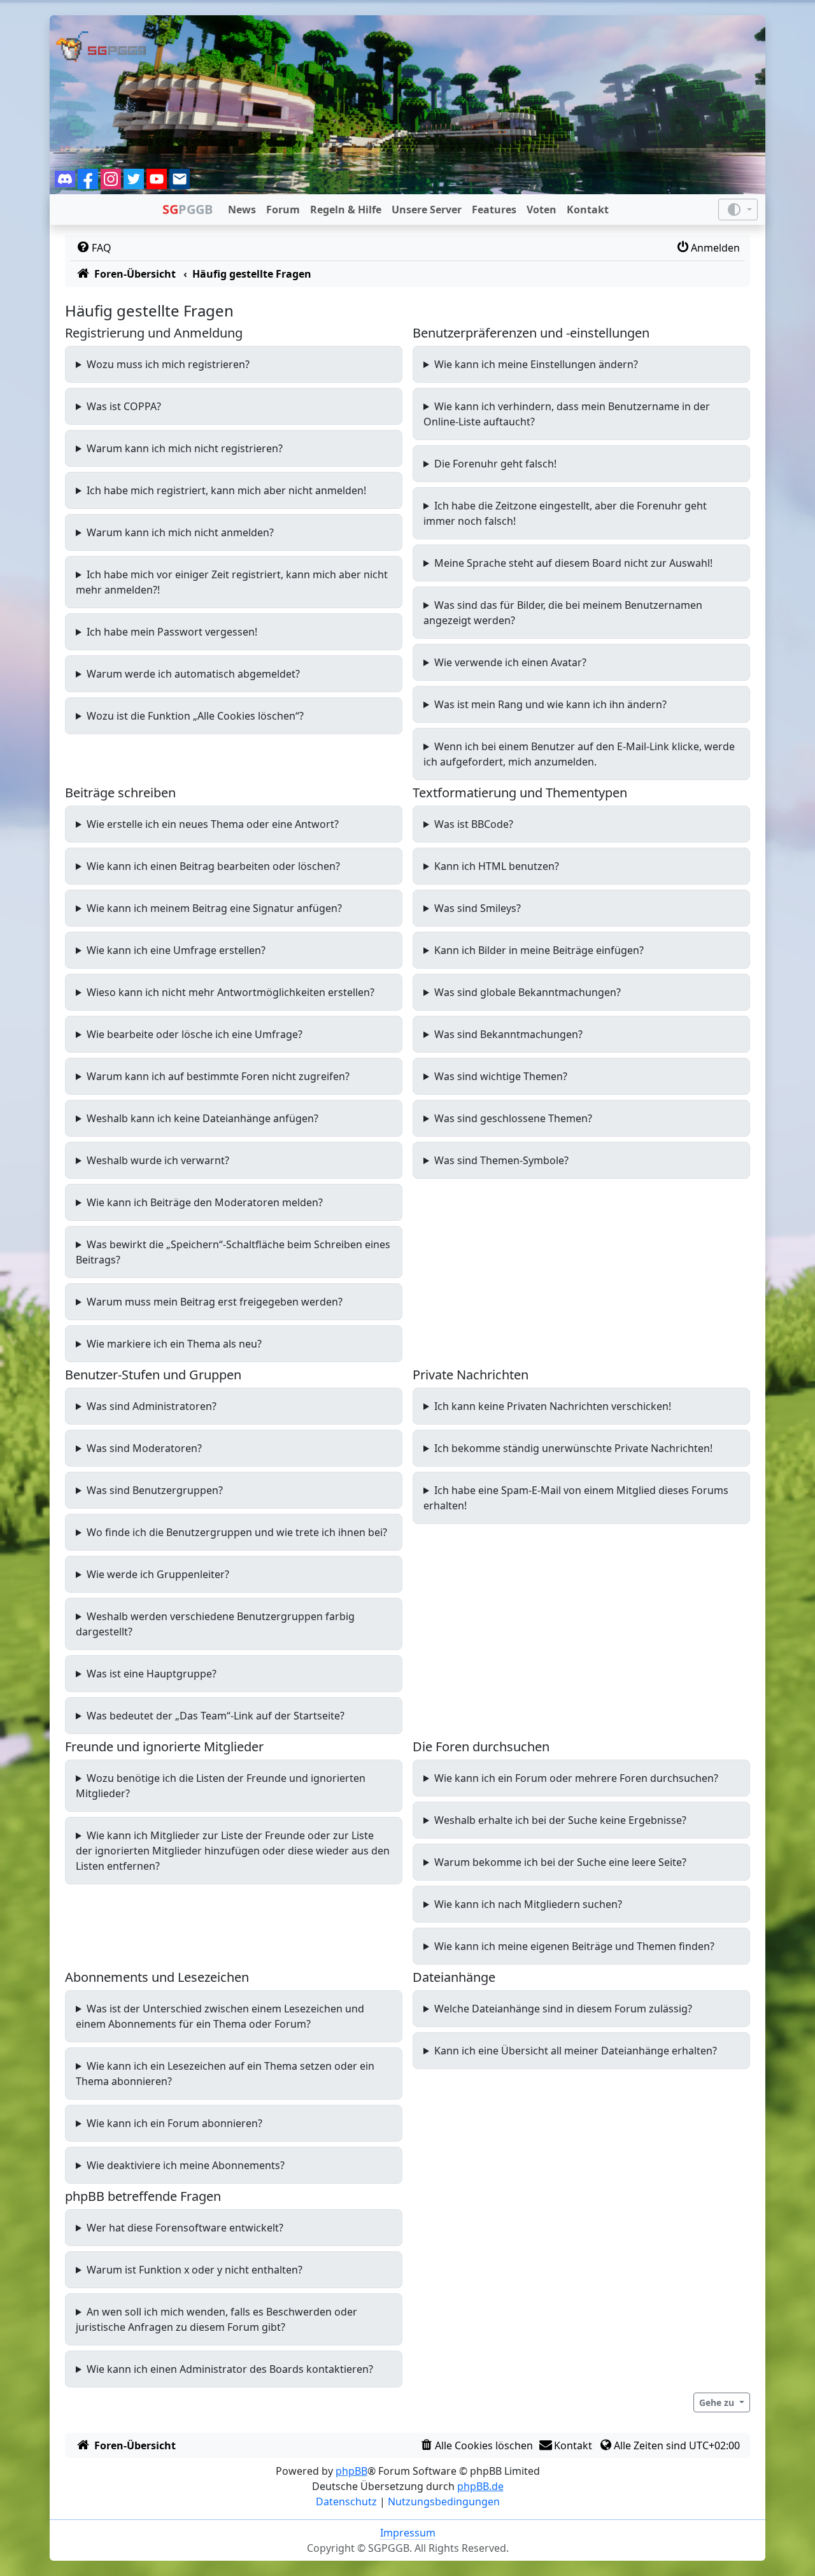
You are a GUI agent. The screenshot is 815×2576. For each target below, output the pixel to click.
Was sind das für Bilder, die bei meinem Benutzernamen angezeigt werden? (563, 613)
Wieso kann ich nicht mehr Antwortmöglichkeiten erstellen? (230, 992)
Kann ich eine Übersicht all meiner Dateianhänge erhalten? (576, 2051)
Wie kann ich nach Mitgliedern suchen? (528, 1904)
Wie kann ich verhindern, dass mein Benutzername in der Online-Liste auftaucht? (567, 414)
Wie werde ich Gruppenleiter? (158, 1574)
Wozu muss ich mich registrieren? (168, 364)
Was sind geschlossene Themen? (513, 1118)
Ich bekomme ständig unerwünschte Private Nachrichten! (573, 1448)
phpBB (351, 2471)
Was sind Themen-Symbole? (501, 1160)
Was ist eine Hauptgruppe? (152, 1674)
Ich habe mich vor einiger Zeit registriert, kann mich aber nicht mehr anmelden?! (232, 582)
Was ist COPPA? (124, 406)
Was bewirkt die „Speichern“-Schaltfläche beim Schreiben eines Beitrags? (233, 1252)
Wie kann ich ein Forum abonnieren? (174, 2123)
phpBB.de (480, 2486)
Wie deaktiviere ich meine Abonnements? (186, 2165)
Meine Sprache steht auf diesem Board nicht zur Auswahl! (573, 563)
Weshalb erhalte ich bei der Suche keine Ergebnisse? (560, 1820)
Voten (542, 210)
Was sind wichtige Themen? (501, 1076)
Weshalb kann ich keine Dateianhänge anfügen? (202, 1118)
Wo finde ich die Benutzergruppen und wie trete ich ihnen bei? (237, 1532)
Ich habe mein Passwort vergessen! (172, 632)
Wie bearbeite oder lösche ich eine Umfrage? (195, 1034)
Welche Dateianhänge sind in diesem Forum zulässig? (563, 2009)
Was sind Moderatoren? (144, 1448)
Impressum (408, 2533)
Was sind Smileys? (478, 908)
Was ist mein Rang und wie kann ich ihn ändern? (550, 704)
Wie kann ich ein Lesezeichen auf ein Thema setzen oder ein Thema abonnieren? (225, 2074)
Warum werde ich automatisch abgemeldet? (193, 674)
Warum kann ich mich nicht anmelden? (180, 532)
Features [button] (494, 210)
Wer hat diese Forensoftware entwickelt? (185, 2228)
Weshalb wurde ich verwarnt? (158, 1160)
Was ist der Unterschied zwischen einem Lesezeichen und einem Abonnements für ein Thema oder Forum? (220, 2016)
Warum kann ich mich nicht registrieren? (185, 448)
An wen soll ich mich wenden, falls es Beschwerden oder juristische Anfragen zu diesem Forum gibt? (216, 2319)
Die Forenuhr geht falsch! (495, 464)
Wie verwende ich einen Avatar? (510, 662)
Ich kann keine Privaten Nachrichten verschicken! (553, 1406)
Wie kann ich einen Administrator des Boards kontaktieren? (230, 2369)
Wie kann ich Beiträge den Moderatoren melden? (205, 1202)
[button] (722, 2402)
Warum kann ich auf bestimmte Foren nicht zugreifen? (218, 1076)
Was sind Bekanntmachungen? (508, 1034)
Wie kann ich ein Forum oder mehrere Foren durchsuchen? (576, 1778)
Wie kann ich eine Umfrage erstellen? (176, 950)
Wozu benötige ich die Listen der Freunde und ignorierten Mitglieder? (221, 1786)
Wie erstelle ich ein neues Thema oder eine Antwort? (213, 824)
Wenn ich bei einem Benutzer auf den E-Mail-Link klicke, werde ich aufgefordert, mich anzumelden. (579, 754)
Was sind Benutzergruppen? (155, 1490)
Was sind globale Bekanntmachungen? (528, 992)
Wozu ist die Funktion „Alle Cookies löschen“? (195, 716)
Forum (283, 210)
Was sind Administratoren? (152, 1406)
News (242, 210)
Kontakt (588, 210)
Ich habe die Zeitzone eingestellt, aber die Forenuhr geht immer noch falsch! (565, 513)
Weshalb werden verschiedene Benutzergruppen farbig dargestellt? (215, 1624)
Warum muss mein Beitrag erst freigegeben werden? (215, 1302)
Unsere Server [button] (427, 210)
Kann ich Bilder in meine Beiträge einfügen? (539, 950)
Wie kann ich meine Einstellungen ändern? (536, 364)
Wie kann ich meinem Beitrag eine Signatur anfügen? (214, 908)
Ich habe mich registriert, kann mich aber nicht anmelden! (226, 490)
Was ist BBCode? (474, 824)
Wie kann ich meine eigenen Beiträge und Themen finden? (574, 1946)
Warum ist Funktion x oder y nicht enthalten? (195, 2270)
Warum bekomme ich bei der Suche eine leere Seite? (560, 1862)
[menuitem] (93, 248)
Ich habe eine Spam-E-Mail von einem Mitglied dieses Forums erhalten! (576, 1498)
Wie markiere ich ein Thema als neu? (174, 1344)
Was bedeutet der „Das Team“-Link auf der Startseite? (216, 1716)
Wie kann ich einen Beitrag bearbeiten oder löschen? (213, 866)
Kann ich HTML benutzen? (497, 866)
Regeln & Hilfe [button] (346, 210)
